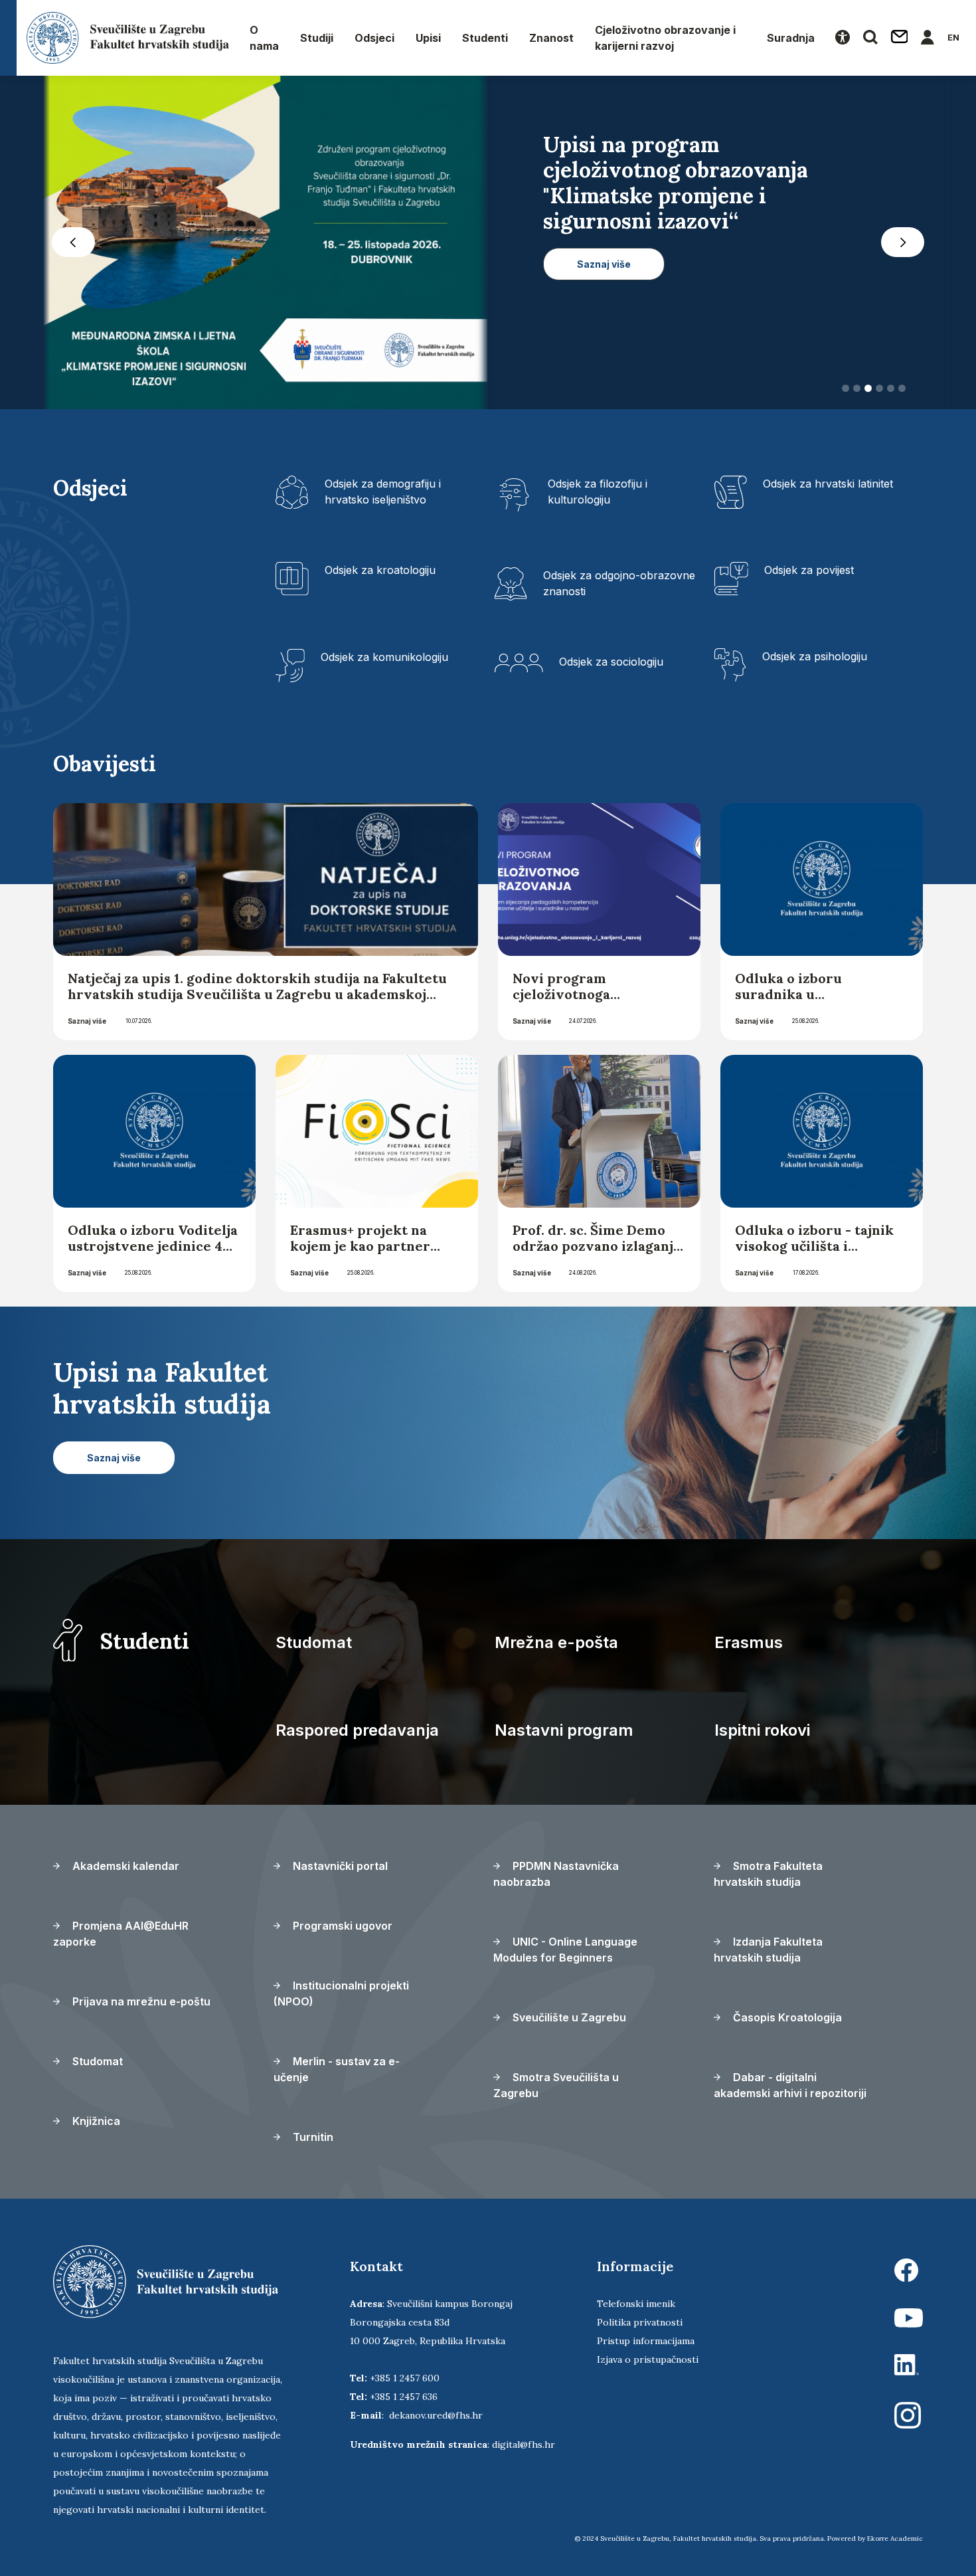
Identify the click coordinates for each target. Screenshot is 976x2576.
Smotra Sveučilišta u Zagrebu (556, 2085)
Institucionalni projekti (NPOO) (341, 1993)
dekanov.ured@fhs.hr (436, 2415)
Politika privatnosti (640, 2322)
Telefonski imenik (636, 2304)
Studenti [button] (485, 38)
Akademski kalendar (124, 1866)
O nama (264, 38)
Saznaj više (87, 1021)
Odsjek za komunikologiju (384, 657)
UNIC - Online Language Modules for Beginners (565, 1950)
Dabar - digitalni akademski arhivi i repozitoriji (790, 2085)
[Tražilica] (870, 38)
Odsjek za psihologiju (815, 656)
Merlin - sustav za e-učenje (337, 2069)
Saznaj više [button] (604, 315)
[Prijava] (928, 38)
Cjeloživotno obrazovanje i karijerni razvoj (665, 38)
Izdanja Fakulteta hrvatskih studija (768, 1950)
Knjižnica (95, 2121)
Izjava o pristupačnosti (648, 2359)
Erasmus (749, 1642)
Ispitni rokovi (762, 1730)
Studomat (314, 1642)
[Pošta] (900, 38)
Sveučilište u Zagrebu (568, 2017)
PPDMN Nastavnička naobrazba (556, 1874)
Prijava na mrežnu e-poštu (140, 2001)
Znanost (551, 38)
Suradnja (791, 38)
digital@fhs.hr (524, 2444)
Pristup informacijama (646, 2341)
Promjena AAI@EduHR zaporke (121, 1934)
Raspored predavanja (357, 1730)
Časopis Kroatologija (786, 2017)
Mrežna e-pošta (556, 1642)
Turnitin (312, 2137)
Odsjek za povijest (809, 570)
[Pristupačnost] (843, 38)
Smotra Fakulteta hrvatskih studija (768, 1874)
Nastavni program (564, 1730)
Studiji (317, 38)
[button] (73, 242)
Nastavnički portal (339, 1866)
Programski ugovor (341, 1926)
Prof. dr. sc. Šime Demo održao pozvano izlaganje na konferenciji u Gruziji (597, 1246)
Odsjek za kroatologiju (380, 570)
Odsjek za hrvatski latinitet (828, 484)
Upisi (428, 38)
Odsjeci (374, 38)
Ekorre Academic (895, 2538)
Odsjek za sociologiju (611, 662)
